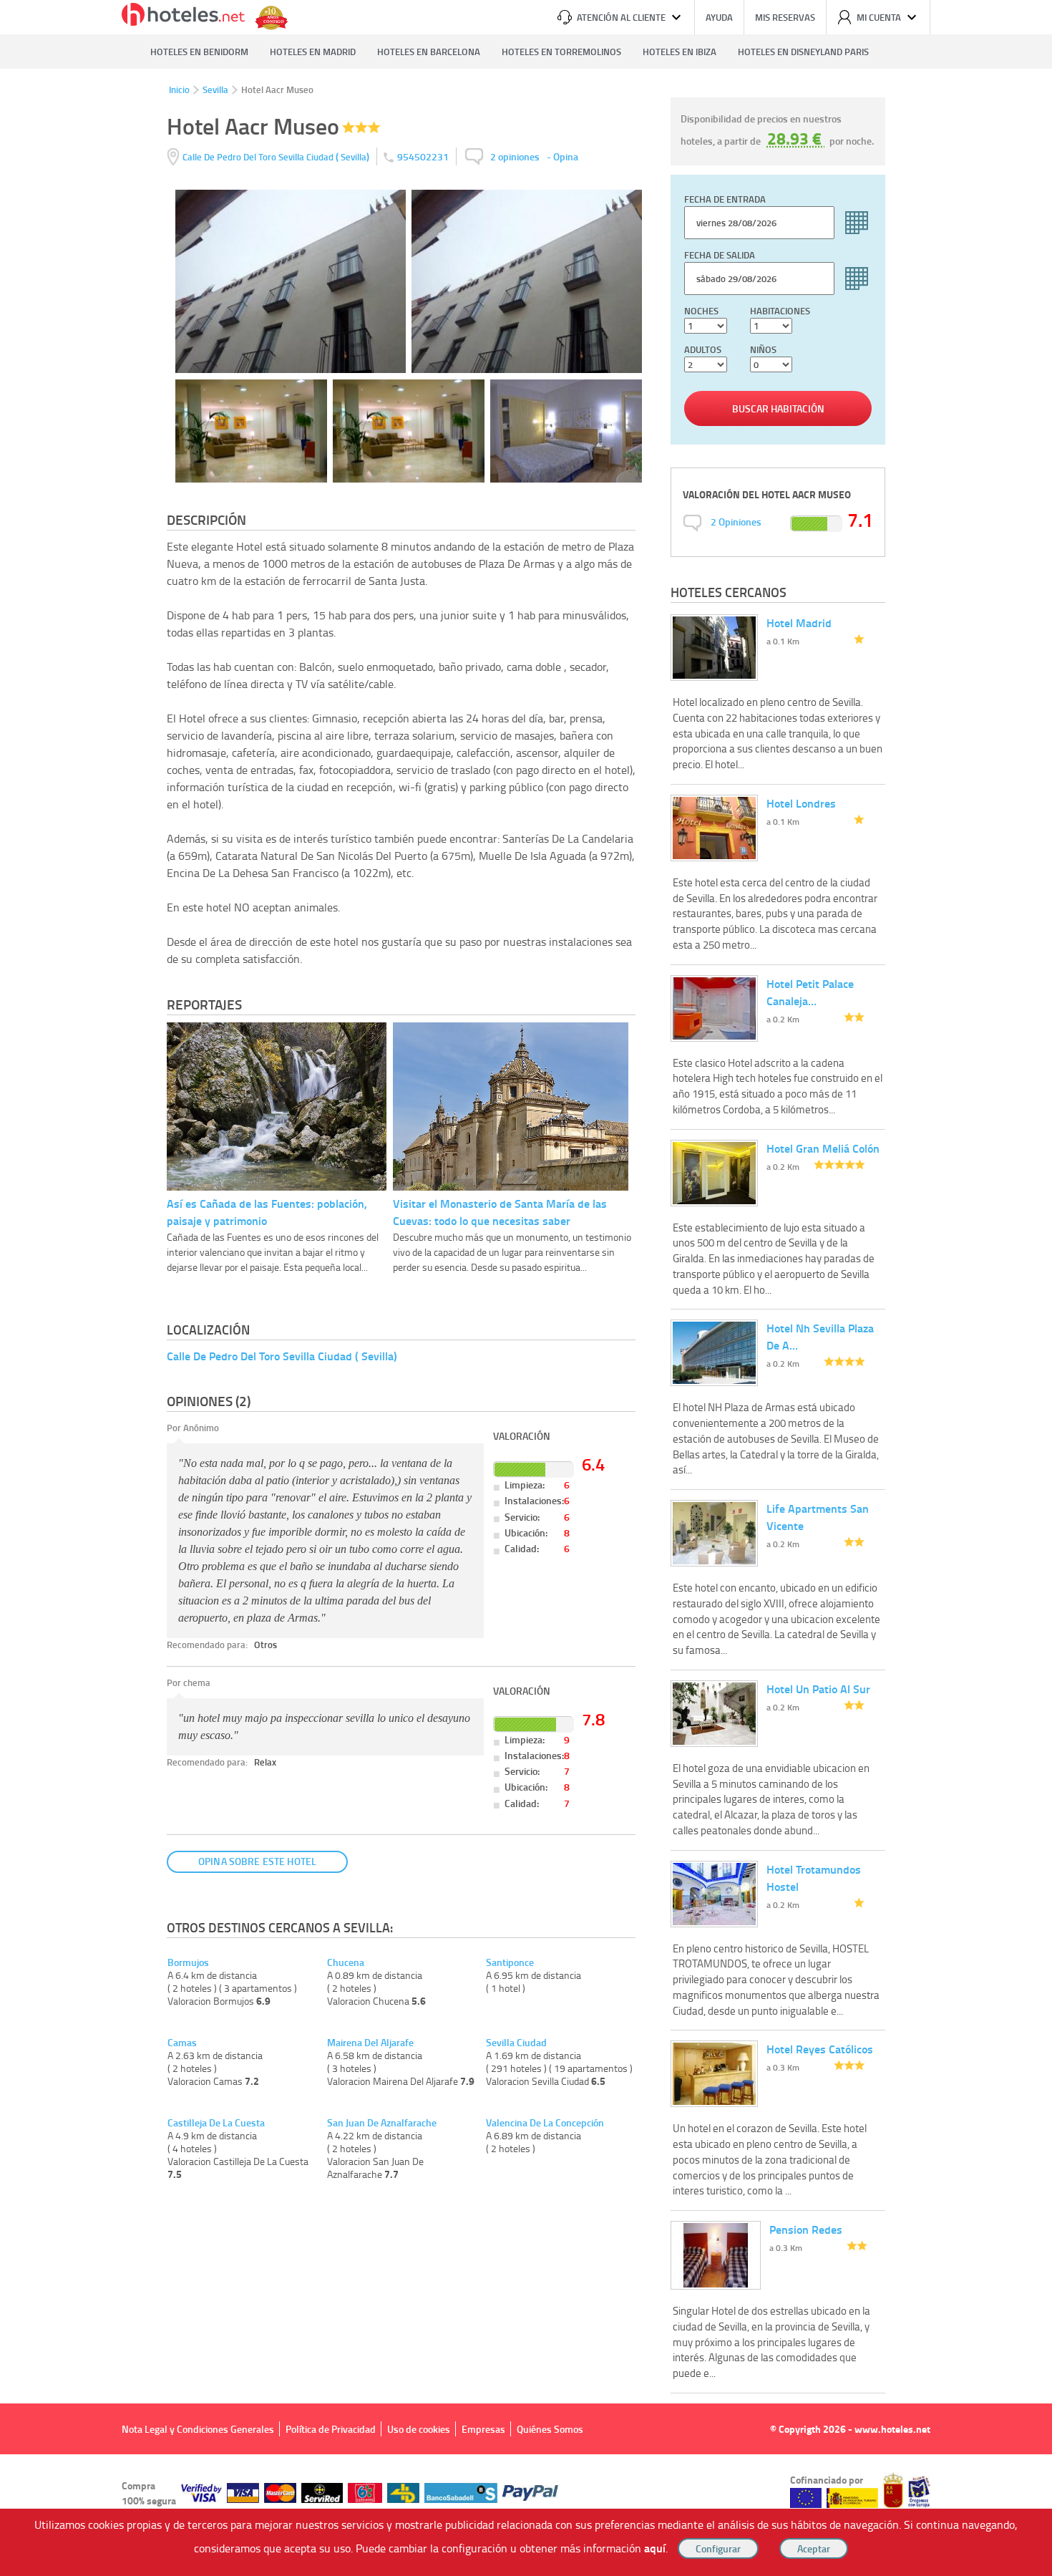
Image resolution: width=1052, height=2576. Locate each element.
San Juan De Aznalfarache (382, 2123)
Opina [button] (566, 156)
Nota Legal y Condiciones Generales (198, 2429)
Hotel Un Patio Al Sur (818, 1689)
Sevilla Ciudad (516, 2043)
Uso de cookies (419, 2429)
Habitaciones (780, 311)
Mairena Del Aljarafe (370, 2043)
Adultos (703, 349)
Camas (182, 2043)
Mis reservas (785, 17)
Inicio (179, 89)
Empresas (483, 2429)
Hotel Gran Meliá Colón (823, 1148)
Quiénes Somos (550, 2429)
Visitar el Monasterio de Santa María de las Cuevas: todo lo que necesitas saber (500, 1212)
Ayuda (719, 17)
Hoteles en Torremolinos (561, 52)
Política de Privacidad (331, 2429)
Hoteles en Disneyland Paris (803, 52)
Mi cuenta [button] (879, 17)
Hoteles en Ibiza (680, 52)
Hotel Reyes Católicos (820, 2049)
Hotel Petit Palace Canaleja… (810, 992)
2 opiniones (515, 156)
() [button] (277, 156)
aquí (655, 2548)
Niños (763, 349)
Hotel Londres (801, 803)
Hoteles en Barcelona (429, 52)
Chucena (346, 1962)
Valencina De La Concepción (545, 2123)
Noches (701, 311)
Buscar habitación (778, 408)
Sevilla (215, 89)
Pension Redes (806, 2229)
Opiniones (736, 522)
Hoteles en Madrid (313, 52)
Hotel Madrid (799, 623)
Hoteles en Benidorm (199, 52)
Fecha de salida (720, 255)
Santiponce (510, 1962)
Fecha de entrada (725, 199)
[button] (526, 1288)
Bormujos (188, 1962)
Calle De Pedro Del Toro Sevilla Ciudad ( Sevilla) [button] (282, 1356)
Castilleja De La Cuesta (216, 2123)
